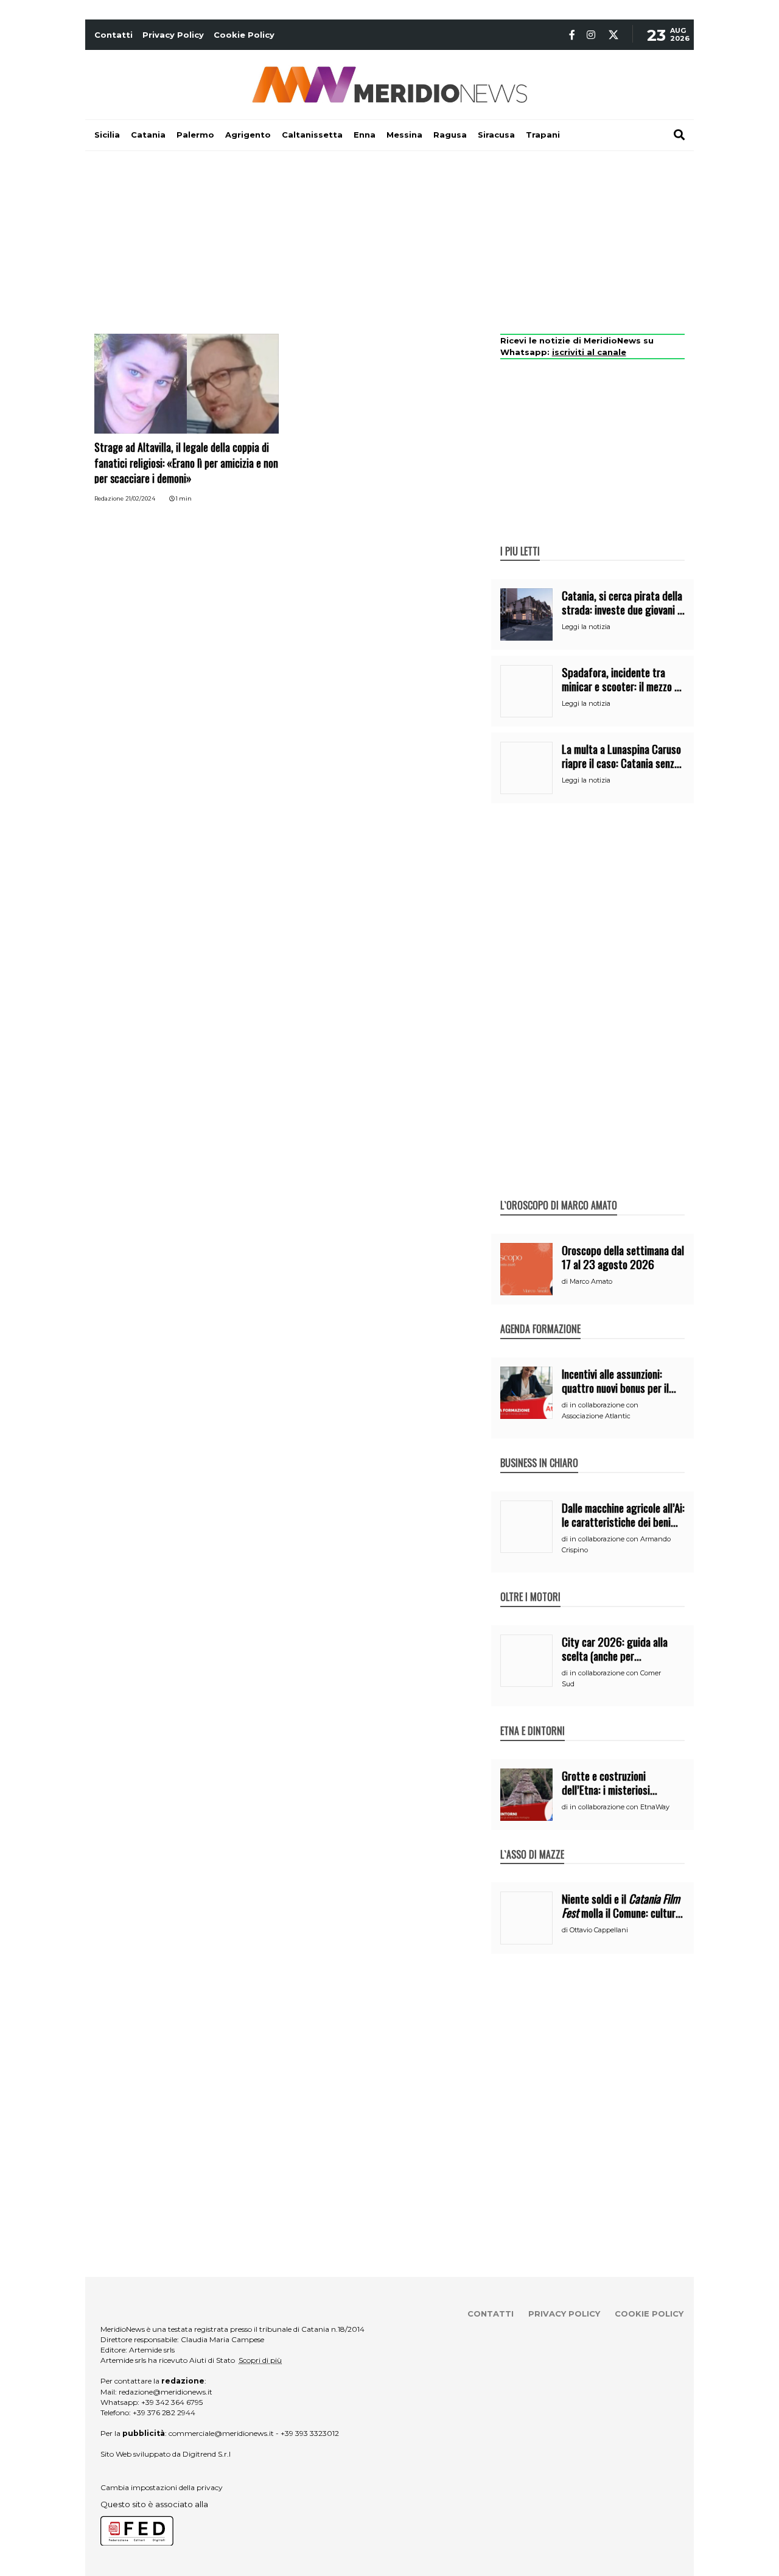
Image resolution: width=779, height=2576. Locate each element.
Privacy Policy (173, 35)
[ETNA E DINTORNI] (533, 1718)
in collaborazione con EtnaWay (620, 1807)
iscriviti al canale (589, 352)
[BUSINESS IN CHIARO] (539, 1450)
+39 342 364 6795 (172, 2402)
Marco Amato (591, 1281)
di (566, 1281)
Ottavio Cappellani (599, 1930)
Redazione (109, 498)
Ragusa (450, 135)
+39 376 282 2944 (164, 2412)
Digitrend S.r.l (207, 2454)
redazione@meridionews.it (166, 2392)
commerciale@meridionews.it (221, 2433)
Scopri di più (260, 2360)
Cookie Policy (244, 35)
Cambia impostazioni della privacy (162, 2487)
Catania (148, 135)
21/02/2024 (140, 498)
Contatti (114, 35)
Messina (404, 135)
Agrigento (248, 135)
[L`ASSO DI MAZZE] (532, 1842)
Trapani (543, 135)
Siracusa (496, 135)
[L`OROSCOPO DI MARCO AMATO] (559, 1192)
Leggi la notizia (586, 627)
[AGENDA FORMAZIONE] (540, 1316)
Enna (365, 135)
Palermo (195, 135)
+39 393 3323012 (310, 2433)
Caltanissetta (312, 135)
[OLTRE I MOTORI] (530, 1584)
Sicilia (107, 135)
